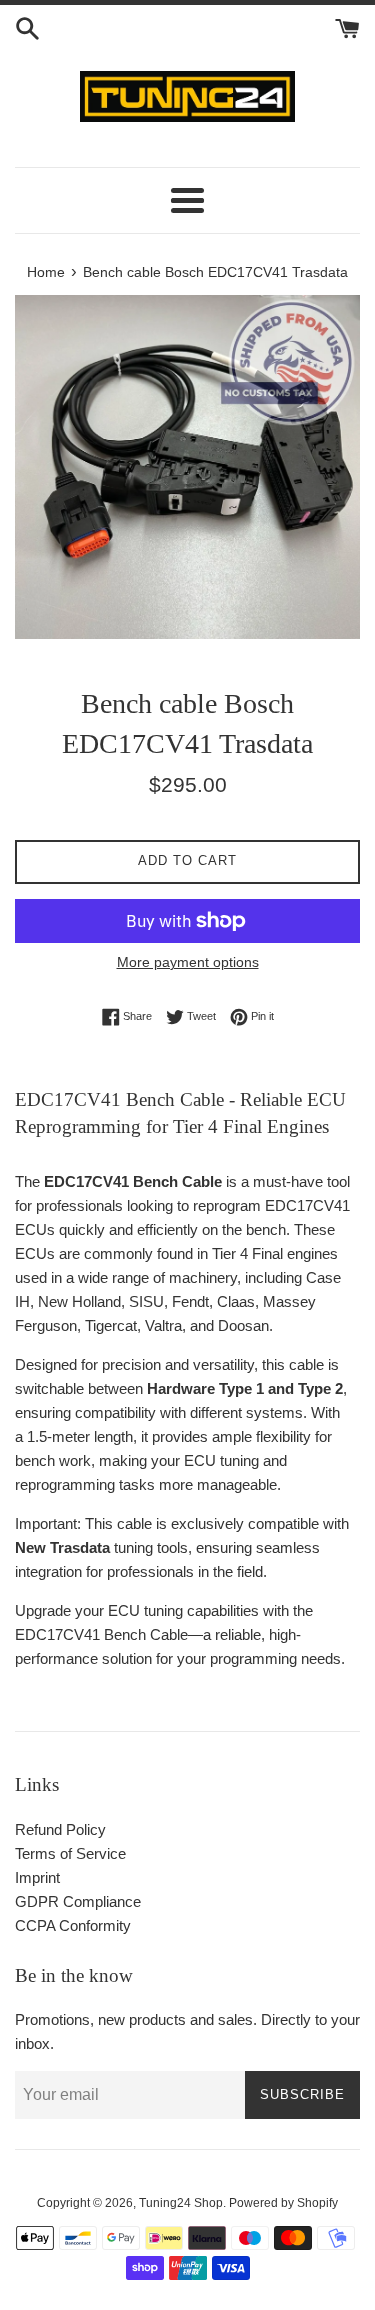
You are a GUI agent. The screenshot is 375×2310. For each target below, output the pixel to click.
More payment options (188, 962)
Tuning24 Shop (181, 2203)
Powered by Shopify (283, 2203)
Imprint (37, 1877)
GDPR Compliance (78, 1901)
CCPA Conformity (73, 1925)
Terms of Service (70, 1853)
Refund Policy (60, 1829)
